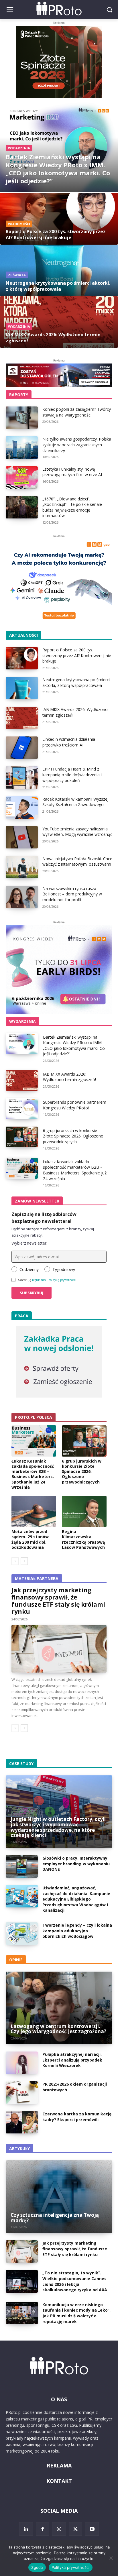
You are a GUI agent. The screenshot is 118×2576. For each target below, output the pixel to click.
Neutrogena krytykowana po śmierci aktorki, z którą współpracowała (76, 682)
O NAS (59, 2399)
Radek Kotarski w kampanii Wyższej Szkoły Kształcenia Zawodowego (75, 802)
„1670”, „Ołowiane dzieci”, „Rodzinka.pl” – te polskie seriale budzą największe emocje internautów (72, 507)
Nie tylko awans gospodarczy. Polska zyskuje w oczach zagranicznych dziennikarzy (77, 445)
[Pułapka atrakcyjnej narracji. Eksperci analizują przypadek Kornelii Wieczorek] (22, 2063)
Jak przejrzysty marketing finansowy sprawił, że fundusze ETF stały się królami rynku (58, 1601)
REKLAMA (59, 2465)
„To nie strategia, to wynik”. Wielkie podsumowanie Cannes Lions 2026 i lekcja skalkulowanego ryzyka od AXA (75, 2281)
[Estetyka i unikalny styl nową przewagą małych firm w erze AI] (22, 478)
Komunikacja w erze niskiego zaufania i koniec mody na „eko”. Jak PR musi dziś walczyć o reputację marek (76, 2313)
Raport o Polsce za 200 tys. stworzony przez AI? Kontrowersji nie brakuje (77, 655)
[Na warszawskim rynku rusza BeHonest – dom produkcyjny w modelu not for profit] (22, 897)
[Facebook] (43, 2529)
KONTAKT (59, 2481)
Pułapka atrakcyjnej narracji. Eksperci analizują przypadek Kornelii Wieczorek (72, 2060)
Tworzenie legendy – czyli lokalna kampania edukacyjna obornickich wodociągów (77, 1931)
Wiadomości (19, 224)
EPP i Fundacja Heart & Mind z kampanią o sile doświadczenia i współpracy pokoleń (72, 775)
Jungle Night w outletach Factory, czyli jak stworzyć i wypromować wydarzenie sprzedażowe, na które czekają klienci (58, 1827)
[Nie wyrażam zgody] (111, 2558)
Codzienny (29, 1269)
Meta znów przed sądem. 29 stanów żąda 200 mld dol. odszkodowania (30, 1539)
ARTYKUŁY (19, 2148)
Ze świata (17, 275)
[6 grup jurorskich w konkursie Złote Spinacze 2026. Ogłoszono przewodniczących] (22, 1137)
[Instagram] (59, 2529)
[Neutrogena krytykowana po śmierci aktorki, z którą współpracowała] (59, 270)
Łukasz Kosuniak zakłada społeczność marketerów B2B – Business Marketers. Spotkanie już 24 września (75, 1170)
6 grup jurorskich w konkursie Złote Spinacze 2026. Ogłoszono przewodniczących (73, 1136)
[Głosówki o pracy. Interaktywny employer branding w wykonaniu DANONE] (22, 1866)
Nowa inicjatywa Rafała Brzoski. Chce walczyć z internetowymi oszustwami (77, 861)
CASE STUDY (21, 1763)
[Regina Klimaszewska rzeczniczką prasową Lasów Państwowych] (84, 1511)
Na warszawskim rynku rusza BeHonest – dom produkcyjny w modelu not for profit (72, 894)
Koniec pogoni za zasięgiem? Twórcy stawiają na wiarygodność (77, 412)
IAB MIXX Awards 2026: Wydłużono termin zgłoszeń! (69, 1077)
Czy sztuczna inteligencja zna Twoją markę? (55, 2218)
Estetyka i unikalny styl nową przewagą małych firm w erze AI (72, 472)
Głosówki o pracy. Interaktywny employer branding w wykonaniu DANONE (76, 1864)
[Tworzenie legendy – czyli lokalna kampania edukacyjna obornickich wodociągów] (22, 1934)
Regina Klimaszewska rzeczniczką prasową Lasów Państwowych (83, 1539)
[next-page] (24, 1561)
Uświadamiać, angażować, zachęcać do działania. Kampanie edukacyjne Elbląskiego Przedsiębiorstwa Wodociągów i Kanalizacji (76, 1899)
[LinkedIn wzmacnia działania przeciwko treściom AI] (22, 748)
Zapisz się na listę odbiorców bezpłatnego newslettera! (44, 1218)
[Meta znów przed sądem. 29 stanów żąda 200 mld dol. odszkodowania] (34, 1511)
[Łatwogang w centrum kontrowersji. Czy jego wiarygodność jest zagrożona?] (59, 2008)
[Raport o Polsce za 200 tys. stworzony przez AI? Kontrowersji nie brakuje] (59, 219)
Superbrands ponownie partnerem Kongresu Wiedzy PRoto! (75, 1105)
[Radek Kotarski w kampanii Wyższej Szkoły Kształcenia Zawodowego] (22, 807)
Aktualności (23, 635)
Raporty (19, 395)
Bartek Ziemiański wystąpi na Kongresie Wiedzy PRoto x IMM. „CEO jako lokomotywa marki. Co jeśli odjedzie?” (74, 1046)
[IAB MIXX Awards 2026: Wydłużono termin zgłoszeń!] (59, 322)
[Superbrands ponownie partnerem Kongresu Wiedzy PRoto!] (22, 1109)
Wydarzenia (19, 148)
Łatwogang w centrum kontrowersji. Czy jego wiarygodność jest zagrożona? (58, 2029)
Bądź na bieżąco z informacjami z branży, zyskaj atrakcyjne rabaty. (53, 1232)
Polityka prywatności (71, 2567)
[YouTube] (92, 2529)
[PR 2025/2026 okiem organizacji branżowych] (22, 2092)
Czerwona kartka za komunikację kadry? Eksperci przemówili (77, 2117)
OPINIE (16, 1960)
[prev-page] (15, 1561)
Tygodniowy (64, 1269)
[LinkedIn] (26, 2529)
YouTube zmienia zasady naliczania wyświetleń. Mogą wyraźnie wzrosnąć (77, 832)
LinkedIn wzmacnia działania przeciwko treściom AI (69, 742)
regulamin (39, 1280)
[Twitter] (76, 2529)
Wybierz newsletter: (29, 1243)
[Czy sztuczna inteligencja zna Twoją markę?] (59, 2197)
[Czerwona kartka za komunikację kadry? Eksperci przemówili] (22, 2122)
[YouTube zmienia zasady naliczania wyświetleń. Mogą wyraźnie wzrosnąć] (22, 837)
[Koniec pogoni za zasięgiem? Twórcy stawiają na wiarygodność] (22, 418)
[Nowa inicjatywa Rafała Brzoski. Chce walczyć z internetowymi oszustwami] (22, 867)
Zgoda (37, 2567)
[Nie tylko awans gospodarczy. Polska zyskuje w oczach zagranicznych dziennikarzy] (22, 447)
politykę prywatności (62, 1280)
